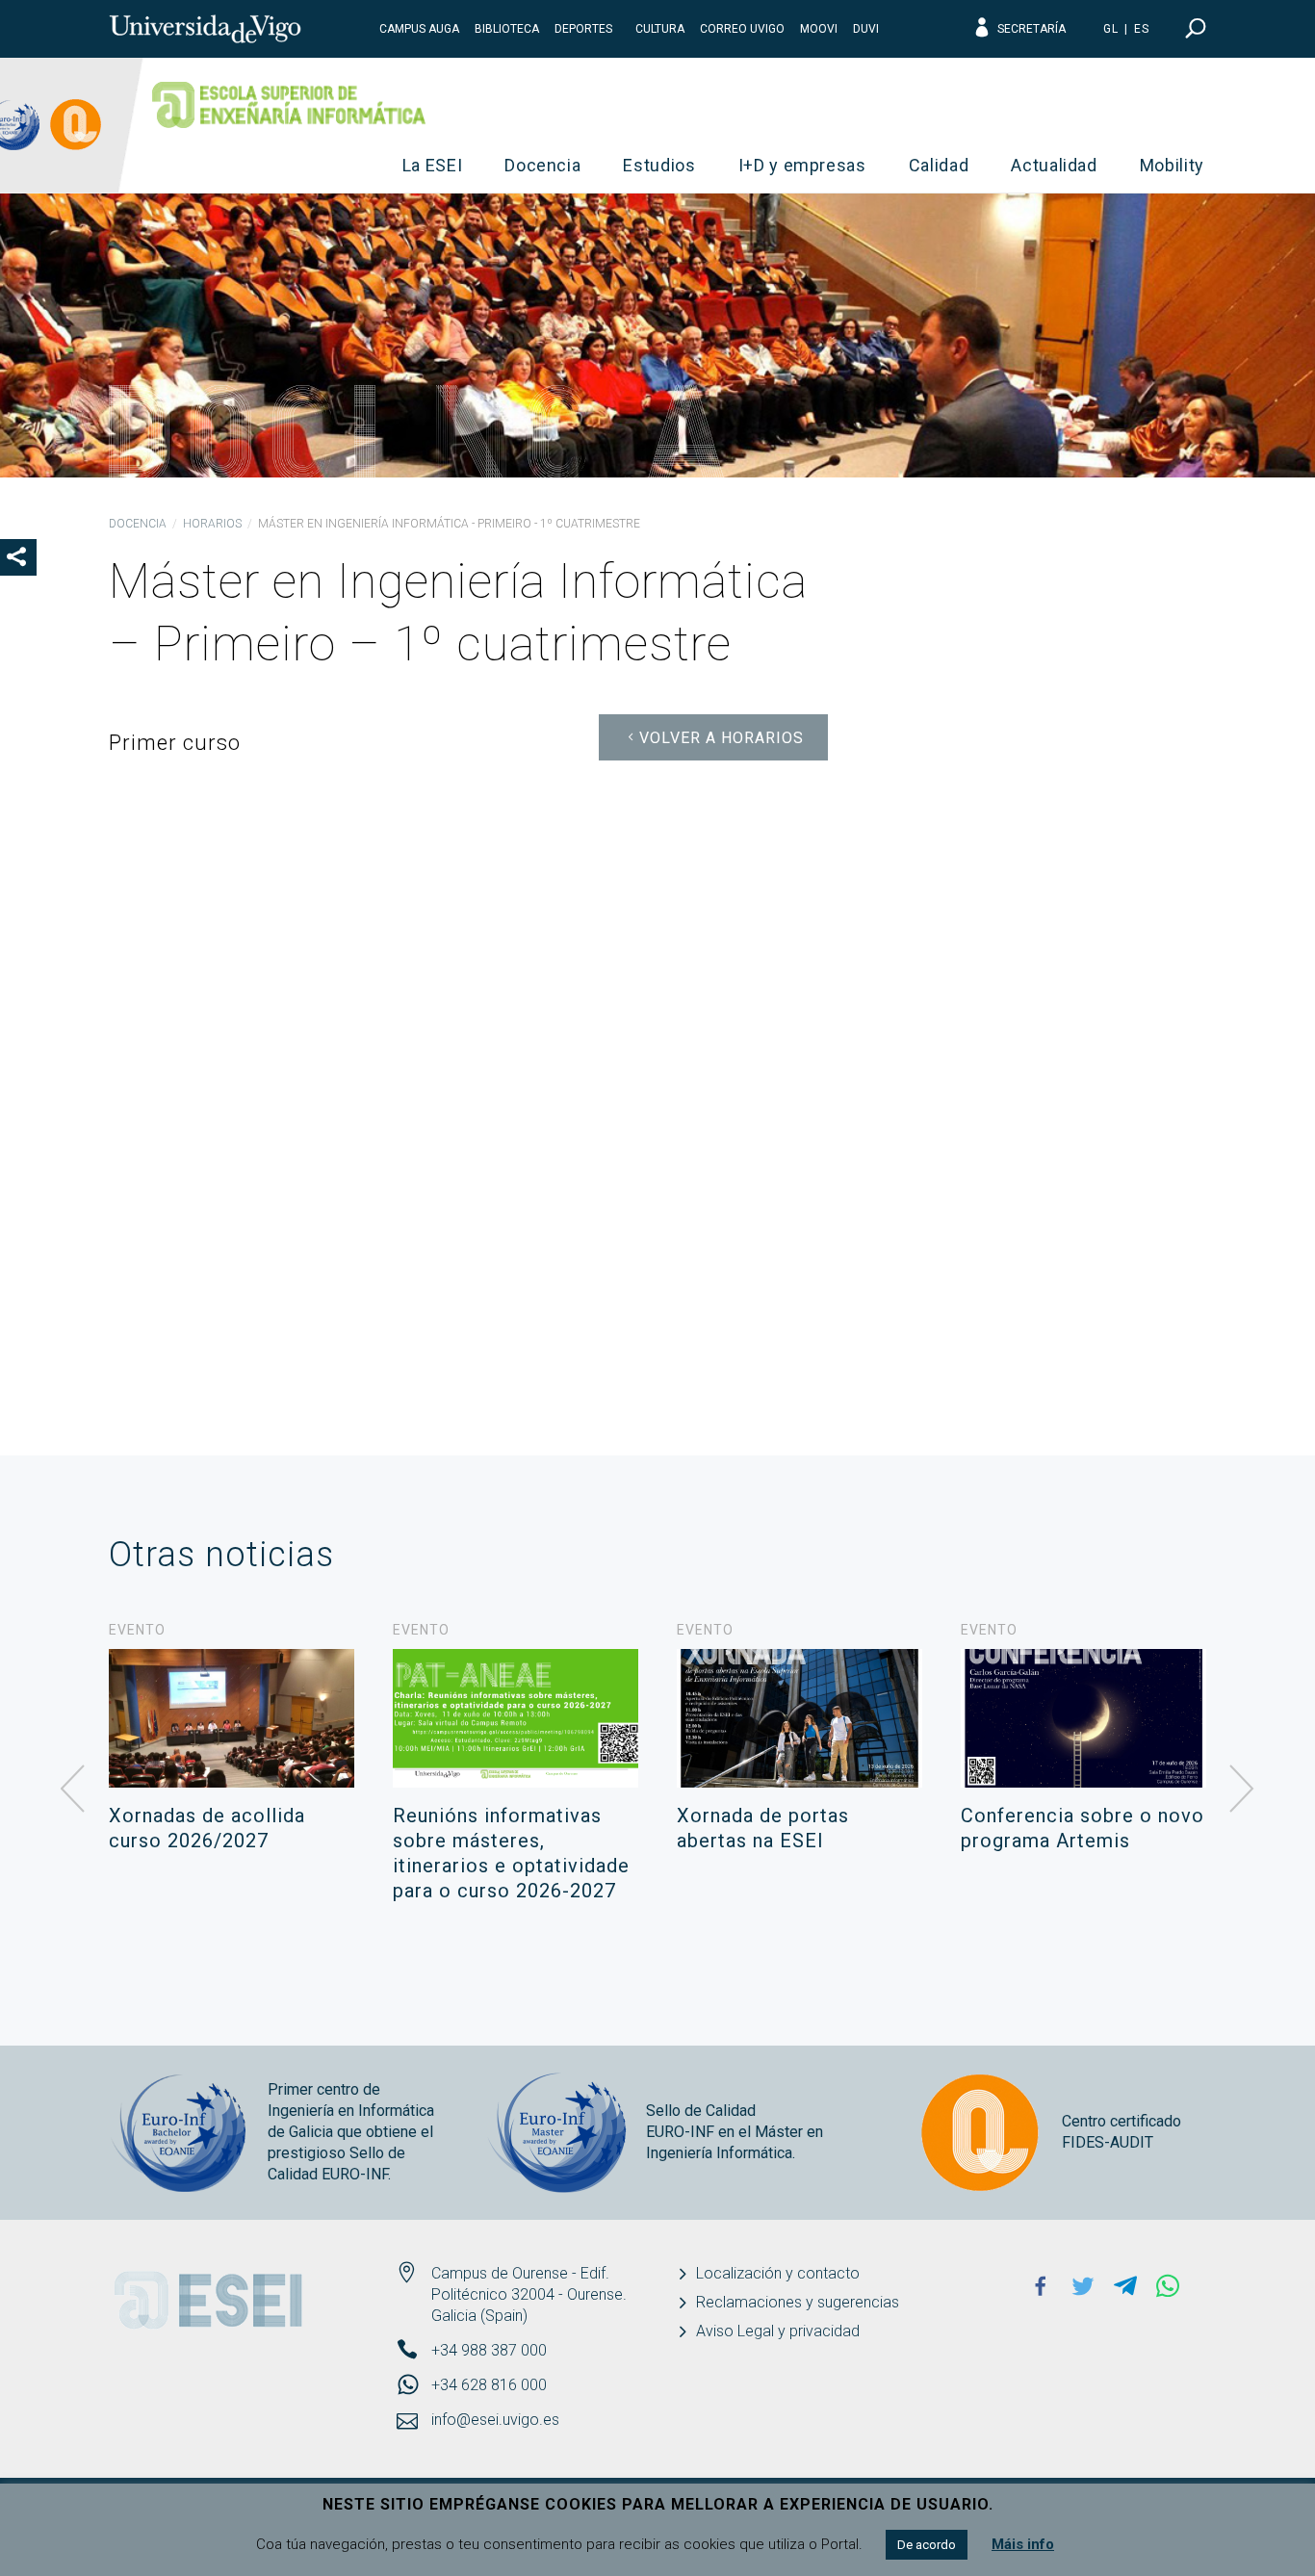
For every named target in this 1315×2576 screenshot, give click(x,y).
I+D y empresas (802, 165)
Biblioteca (507, 29)
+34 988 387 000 (489, 2350)
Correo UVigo (742, 29)
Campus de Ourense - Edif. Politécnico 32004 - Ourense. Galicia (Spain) (529, 2294)
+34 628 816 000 (489, 2385)
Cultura (660, 29)
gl (1111, 29)
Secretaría (1031, 29)
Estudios (659, 165)
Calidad (939, 165)
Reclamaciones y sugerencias (798, 2302)
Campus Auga (419, 29)
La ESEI (433, 165)
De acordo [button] (927, 2545)
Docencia (542, 165)
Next (1242, 1790)
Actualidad (1054, 165)
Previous (73, 1790)
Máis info (1023, 2544)
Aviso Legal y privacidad (778, 2331)
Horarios (212, 524)
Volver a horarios (722, 738)
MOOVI (819, 29)
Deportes (583, 29)
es (1142, 29)
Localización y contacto (778, 2273)
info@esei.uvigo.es (495, 2420)
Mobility (1172, 165)
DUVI (866, 29)
